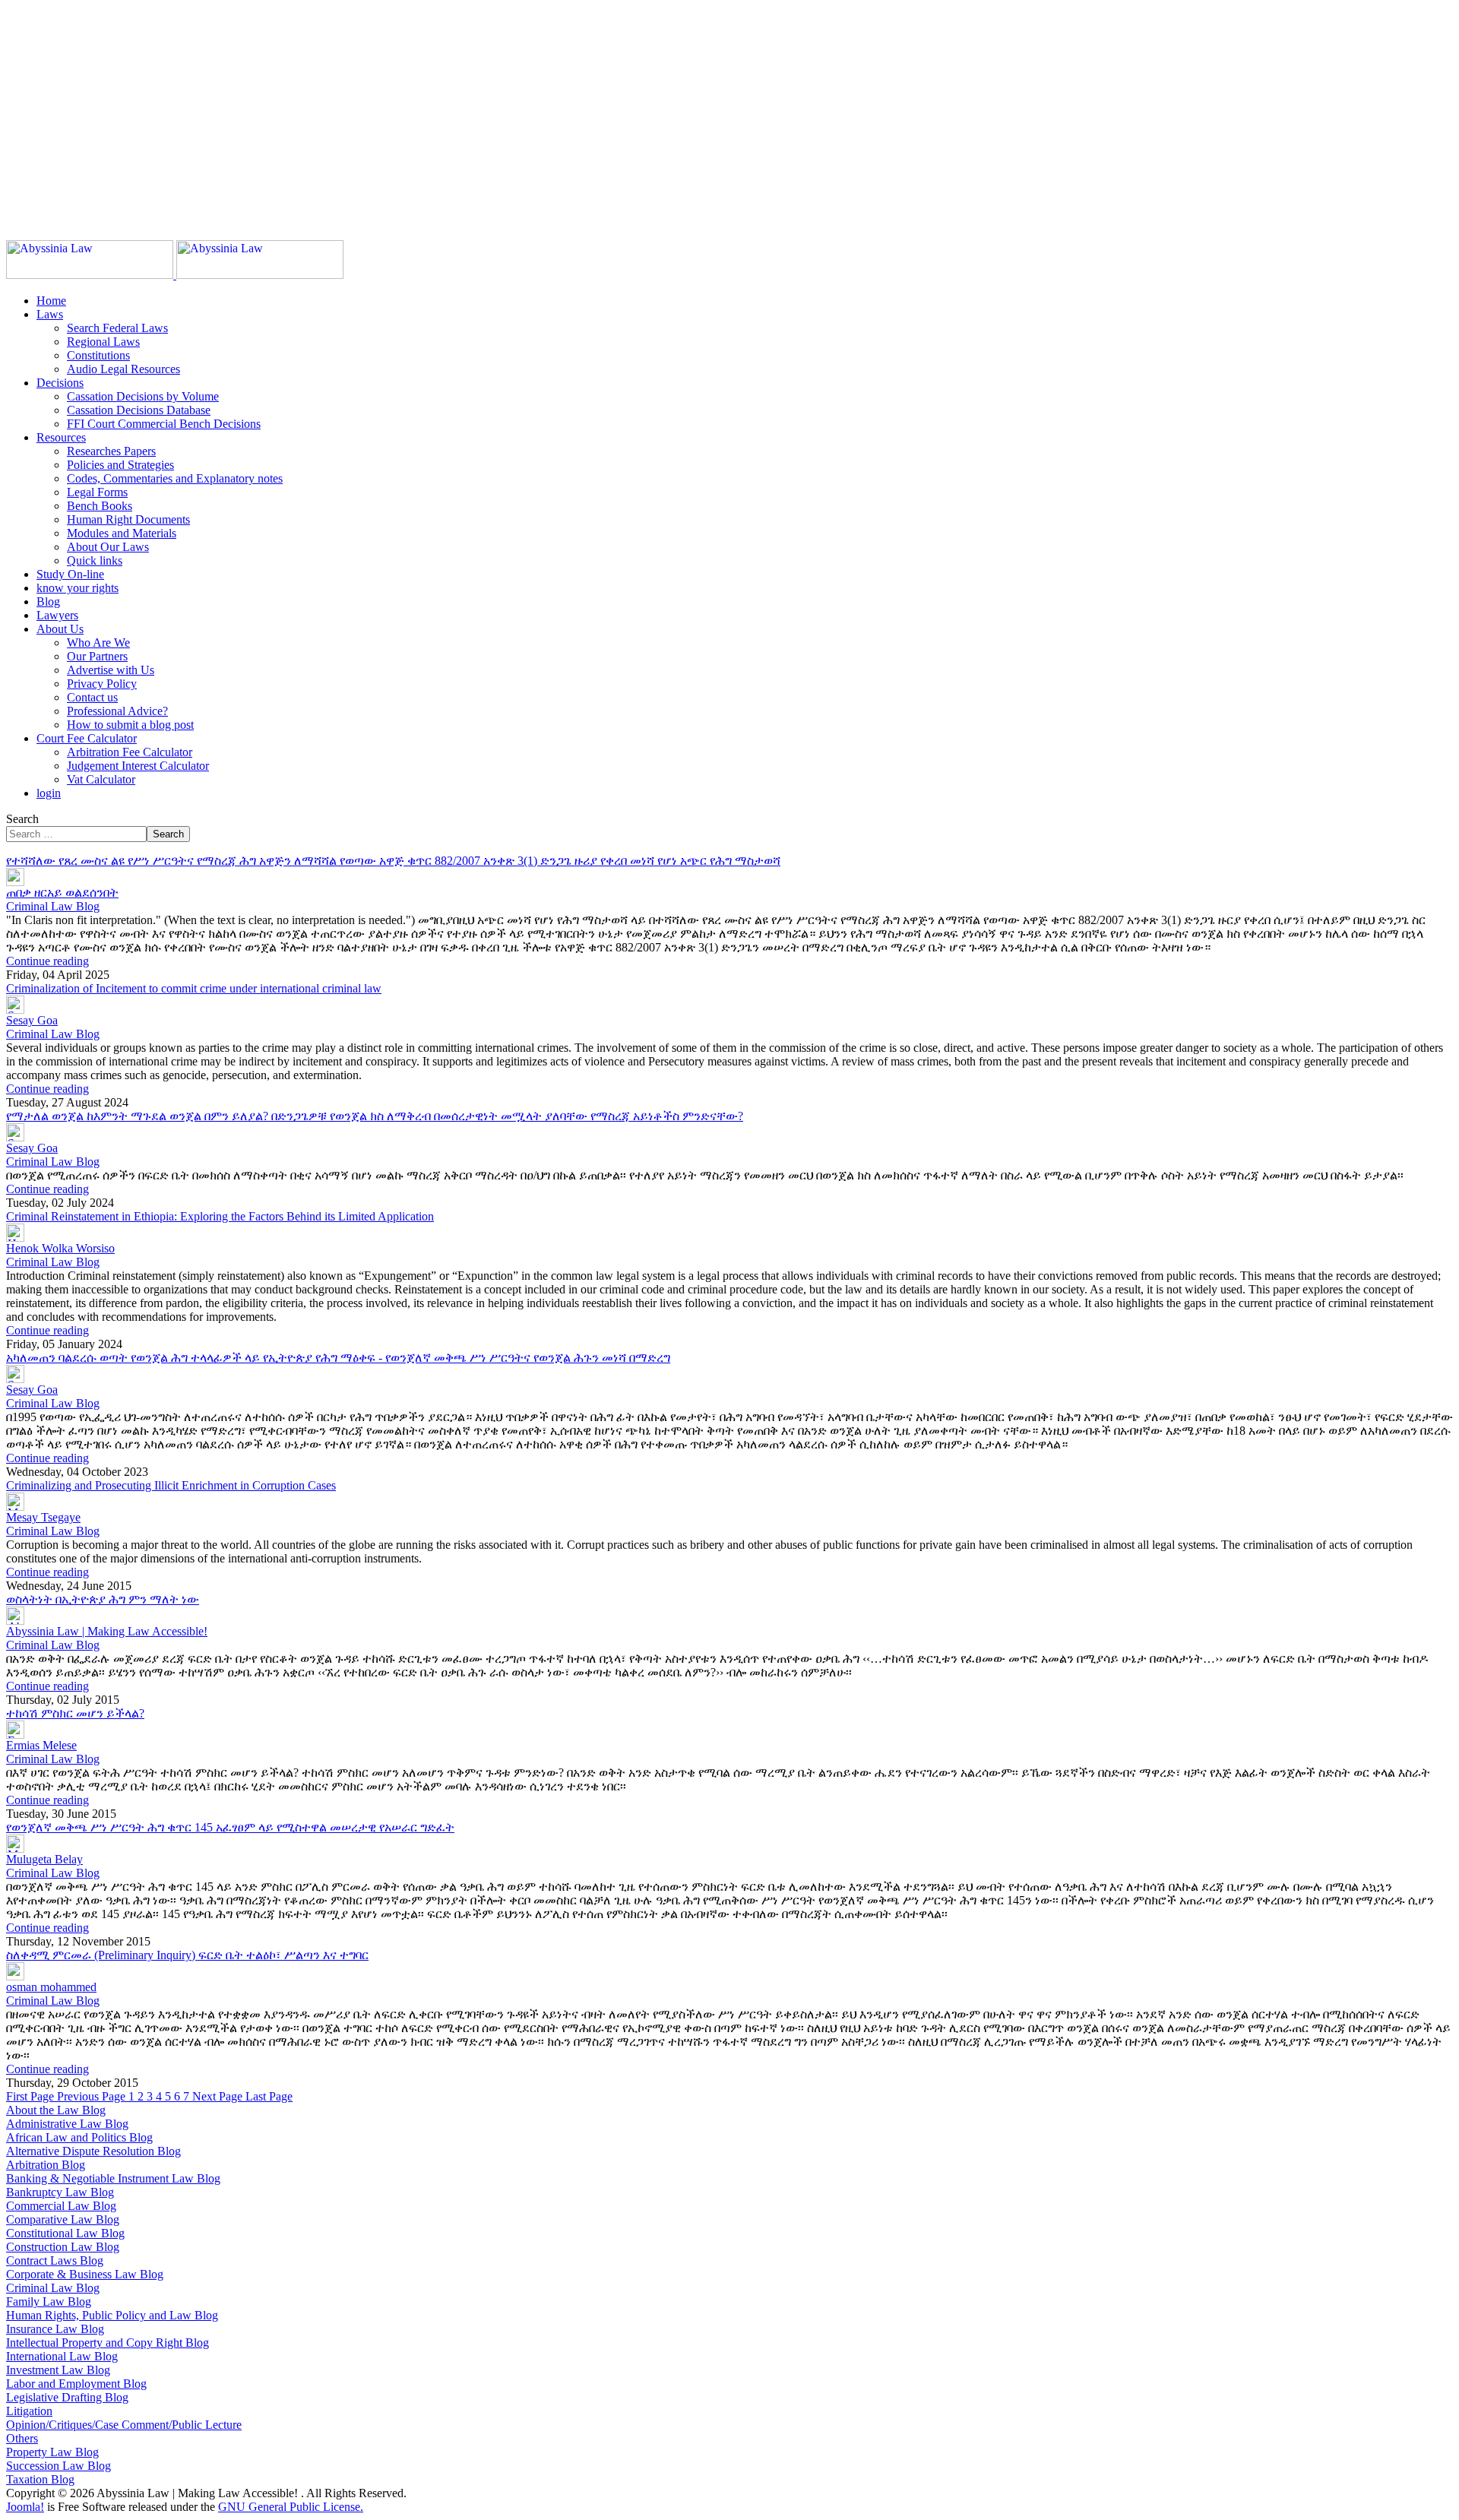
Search (22, 819)
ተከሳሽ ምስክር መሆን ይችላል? (75, 1713)
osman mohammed (51, 1987)
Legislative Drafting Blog (67, 2397)
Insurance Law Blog (55, 2329)
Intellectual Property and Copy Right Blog (108, 2343)
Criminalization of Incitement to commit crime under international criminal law (194, 988)
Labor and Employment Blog (76, 2384)
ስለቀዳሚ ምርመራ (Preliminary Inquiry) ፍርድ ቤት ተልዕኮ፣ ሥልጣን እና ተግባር (187, 1955)
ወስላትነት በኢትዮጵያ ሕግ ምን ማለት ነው (103, 1599)
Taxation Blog (40, 2479)
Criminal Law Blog (53, 906)
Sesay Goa (32, 1020)
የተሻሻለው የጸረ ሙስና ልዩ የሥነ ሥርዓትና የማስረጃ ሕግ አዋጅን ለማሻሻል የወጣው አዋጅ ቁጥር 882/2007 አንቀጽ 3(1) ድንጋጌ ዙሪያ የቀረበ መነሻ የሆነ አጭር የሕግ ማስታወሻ (393, 861)
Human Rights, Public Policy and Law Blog (112, 2315)
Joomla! (25, 2507)
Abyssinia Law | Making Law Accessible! (107, 1631)
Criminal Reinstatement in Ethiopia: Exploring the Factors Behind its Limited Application (220, 1216)
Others (22, 2438)
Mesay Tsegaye (43, 1517)
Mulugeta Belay (44, 1859)
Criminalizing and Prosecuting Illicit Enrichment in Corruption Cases (171, 1485)
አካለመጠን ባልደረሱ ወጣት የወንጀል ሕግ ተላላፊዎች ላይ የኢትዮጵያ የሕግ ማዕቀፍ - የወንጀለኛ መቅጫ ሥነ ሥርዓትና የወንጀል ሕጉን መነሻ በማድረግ (338, 1358)
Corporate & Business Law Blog (85, 2274)
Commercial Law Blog (61, 2206)
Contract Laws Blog (55, 2260)
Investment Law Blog (58, 2370)
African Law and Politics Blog (79, 2137)
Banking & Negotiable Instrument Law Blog (113, 2178)
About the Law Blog (56, 2110)
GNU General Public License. (291, 2507)
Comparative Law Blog (63, 2219)
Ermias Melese (41, 1745)
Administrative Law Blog (67, 2124)
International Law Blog (62, 2356)
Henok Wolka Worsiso (60, 1248)
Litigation (29, 2411)
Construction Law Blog (63, 2247)
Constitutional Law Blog (65, 2233)
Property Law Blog (52, 2452)
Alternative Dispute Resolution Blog (93, 2151)
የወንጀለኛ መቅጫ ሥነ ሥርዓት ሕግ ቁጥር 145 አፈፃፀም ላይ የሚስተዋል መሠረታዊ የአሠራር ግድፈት (230, 1827)
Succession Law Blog (59, 2466)
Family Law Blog (49, 2302)
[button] (50, 314)
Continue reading (47, 961)
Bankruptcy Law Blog (60, 2192)
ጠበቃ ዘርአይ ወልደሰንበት (62, 893)
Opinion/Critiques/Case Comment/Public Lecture (124, 2425)
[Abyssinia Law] (175, 275)
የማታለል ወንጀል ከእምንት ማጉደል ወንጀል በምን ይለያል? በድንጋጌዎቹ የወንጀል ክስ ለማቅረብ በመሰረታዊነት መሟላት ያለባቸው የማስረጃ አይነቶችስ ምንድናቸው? (375, 1116)
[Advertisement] (462, 112)
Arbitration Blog (46, 2165)
